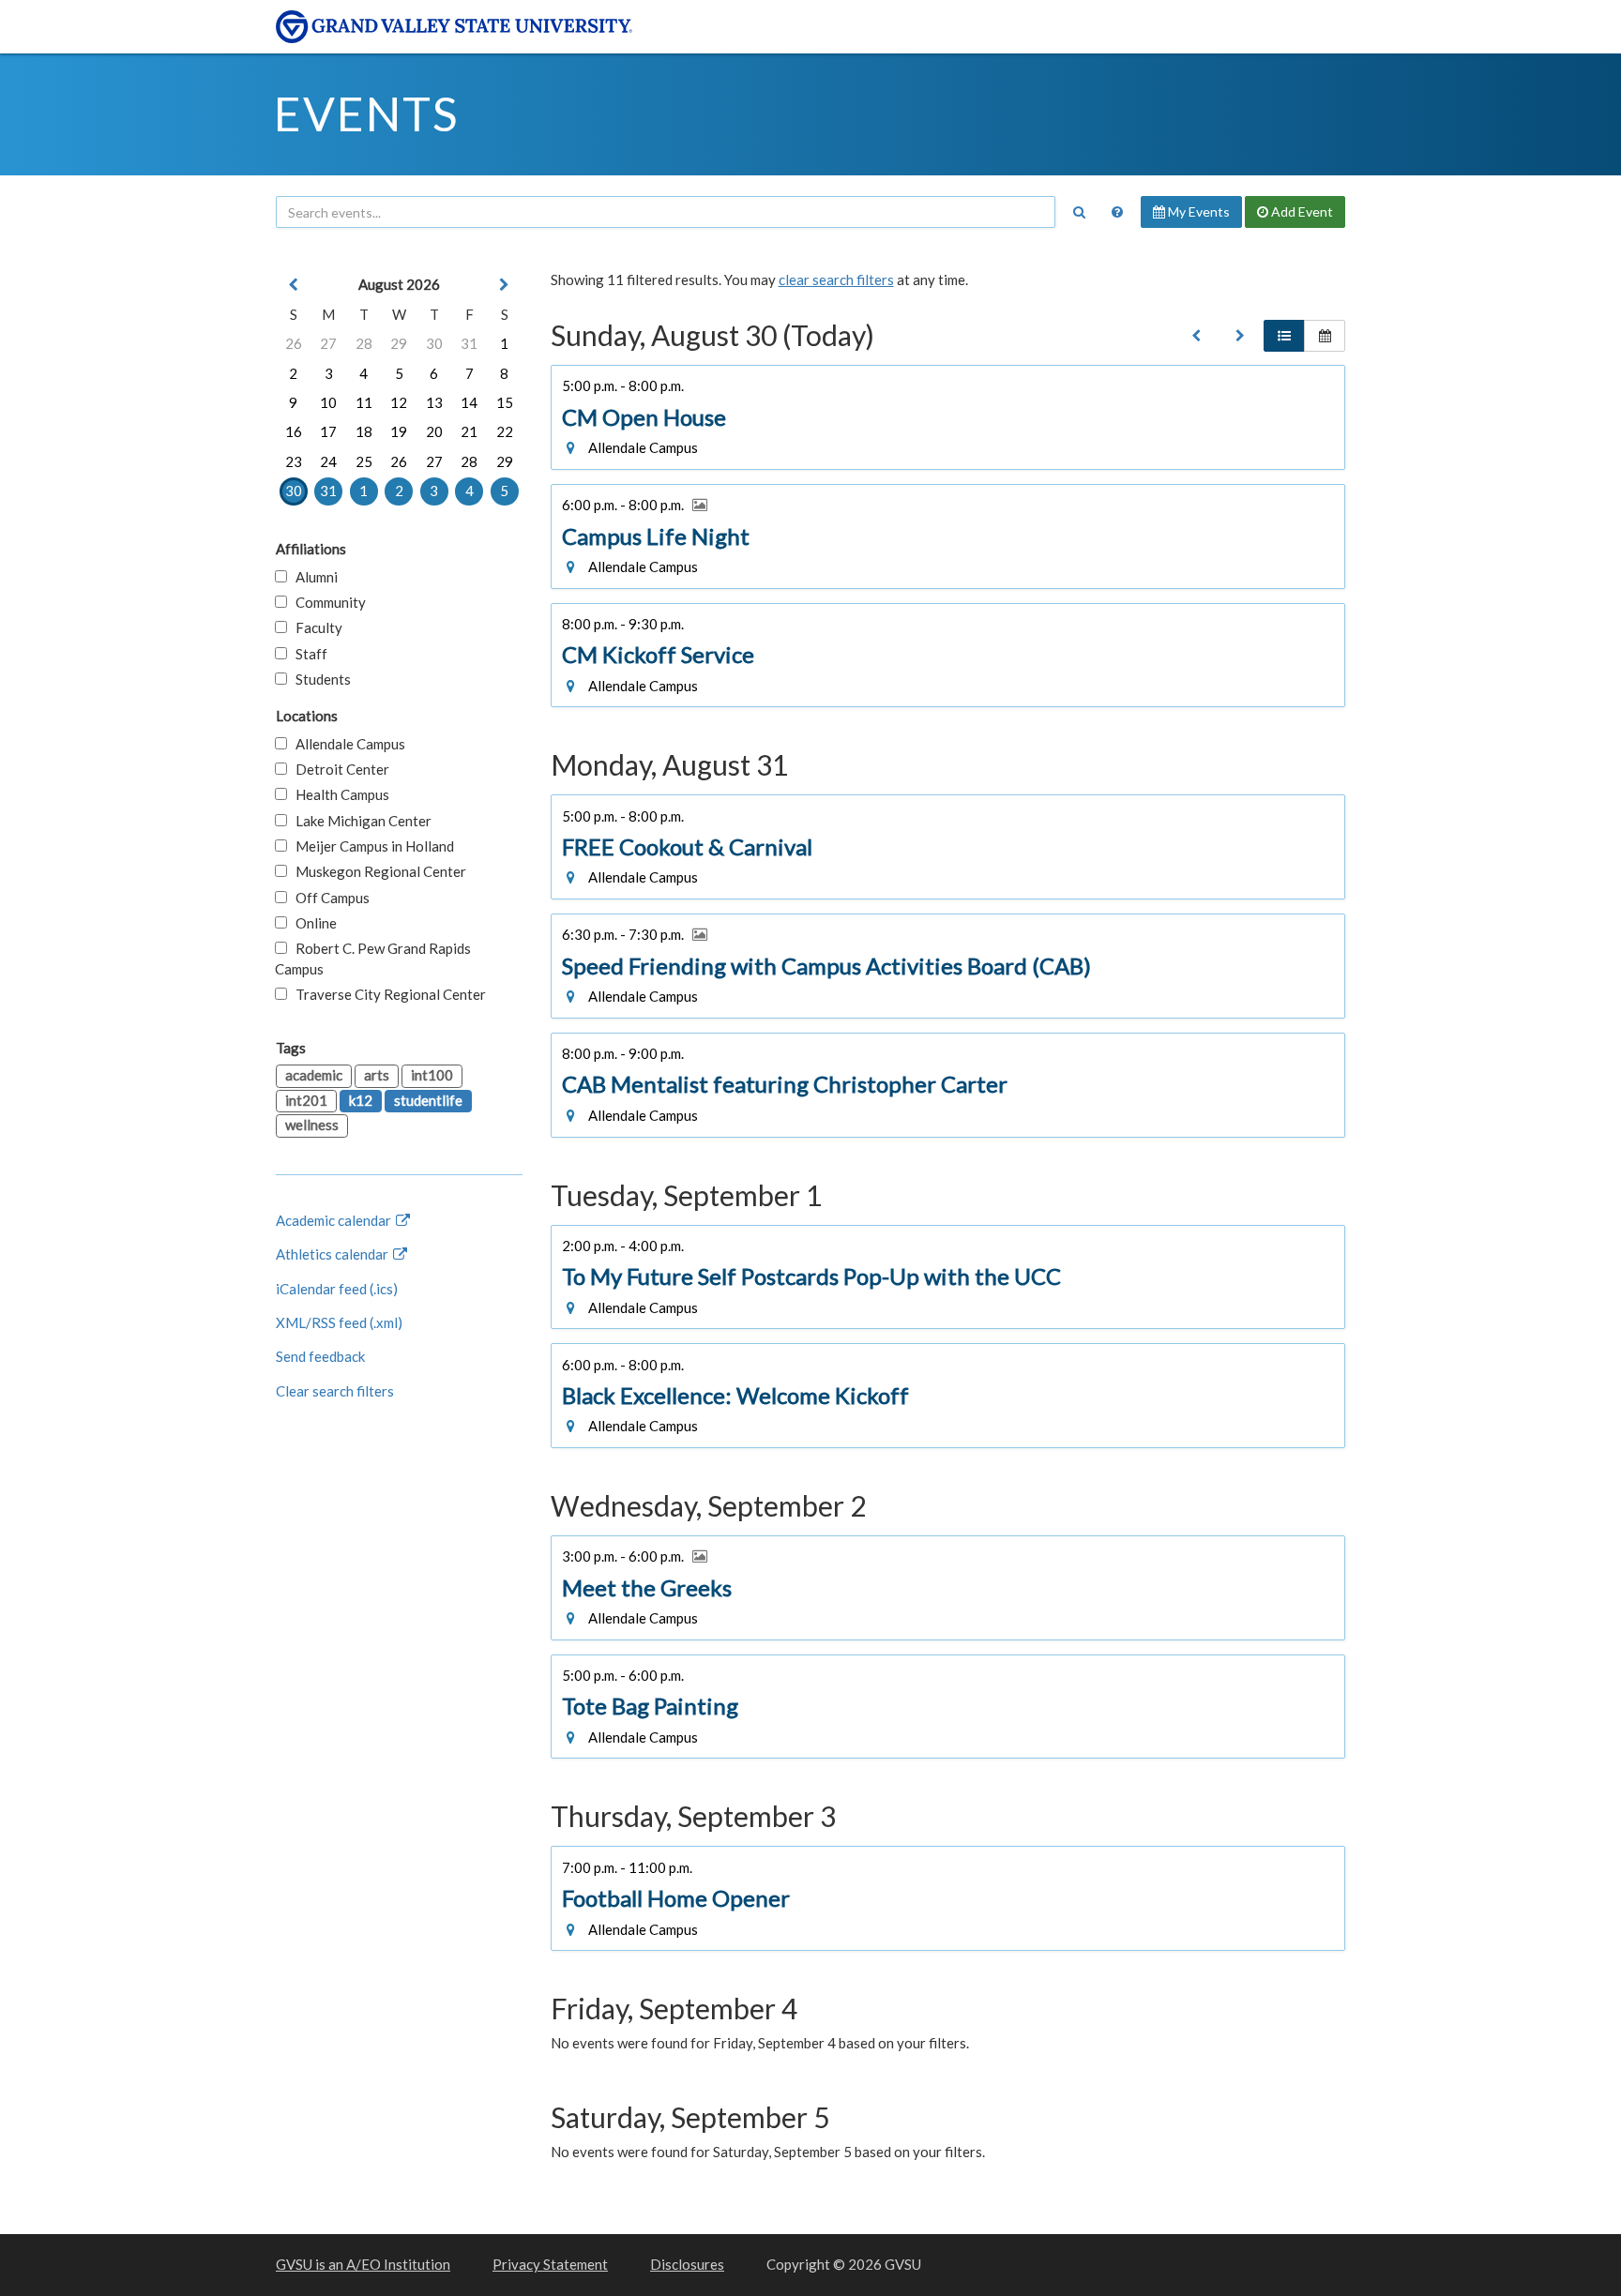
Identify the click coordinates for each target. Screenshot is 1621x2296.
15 (505, 402)
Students (319, 679)
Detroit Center (338, 769)
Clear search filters (335, 1391)
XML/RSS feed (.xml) (339, 1322)
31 (469, 343)
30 (434, 343)
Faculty (315, 627)
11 (364, 402)
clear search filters (836, 279)
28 (364, 343)
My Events (1197, 211)
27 (328, 343)
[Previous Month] (294, 285)
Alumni (312, 577)
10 (328, 402)
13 (434, 402)
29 (399, 343)
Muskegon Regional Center (377, 871)
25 (364, 461)
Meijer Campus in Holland (371, 846)
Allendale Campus (346, 744)
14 (469, 402)
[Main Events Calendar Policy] (1117, 212)
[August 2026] (1196, 336)
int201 (306, 1100)
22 (505, 431)
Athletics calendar (333, 1254)
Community (326, 602)
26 (294, 343)
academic (314, 1075)
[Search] (1079, 212)
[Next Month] (505, 285)
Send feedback (320, 1356)
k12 (361, 1100)
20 (434, 431)
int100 (432, 1075)
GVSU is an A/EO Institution (363, 2264)
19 (399, 431)
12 (399, 402)
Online (312, 923)
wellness (312, 1125)
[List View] (1284, 336)
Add (1301, 211)
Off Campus (328, 898)
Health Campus (338, 794)
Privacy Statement (550, 2264)
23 (294, 461)
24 (328, 461)
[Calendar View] (1325, 336)
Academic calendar (335, 1220)
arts (377, 1075)
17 (328, 431)
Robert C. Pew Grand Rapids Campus (373, 958)
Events (366, 113)
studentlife (428, 1100)
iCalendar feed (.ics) (337, 1289)
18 (364, 431)
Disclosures (687, 2264)
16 (294, 431)
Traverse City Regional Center (386, 994)
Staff (307, 654)
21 (469, 431)
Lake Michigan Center (359, 821)
